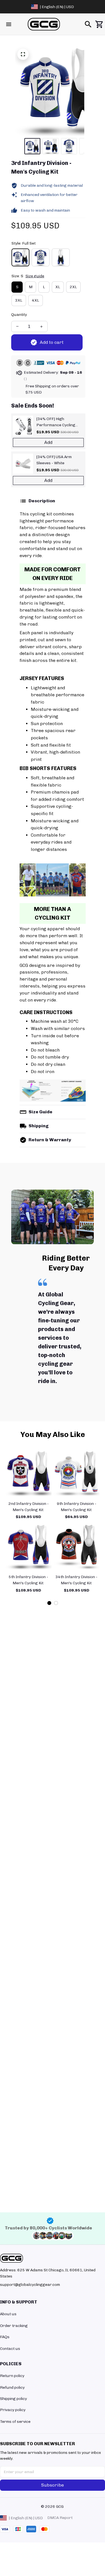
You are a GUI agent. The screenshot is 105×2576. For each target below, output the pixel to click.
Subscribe (53, 2485)
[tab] (49, 1603)
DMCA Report (60, 2518)
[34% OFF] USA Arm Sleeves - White (54, 460)
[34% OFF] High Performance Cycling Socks (56, 422)
